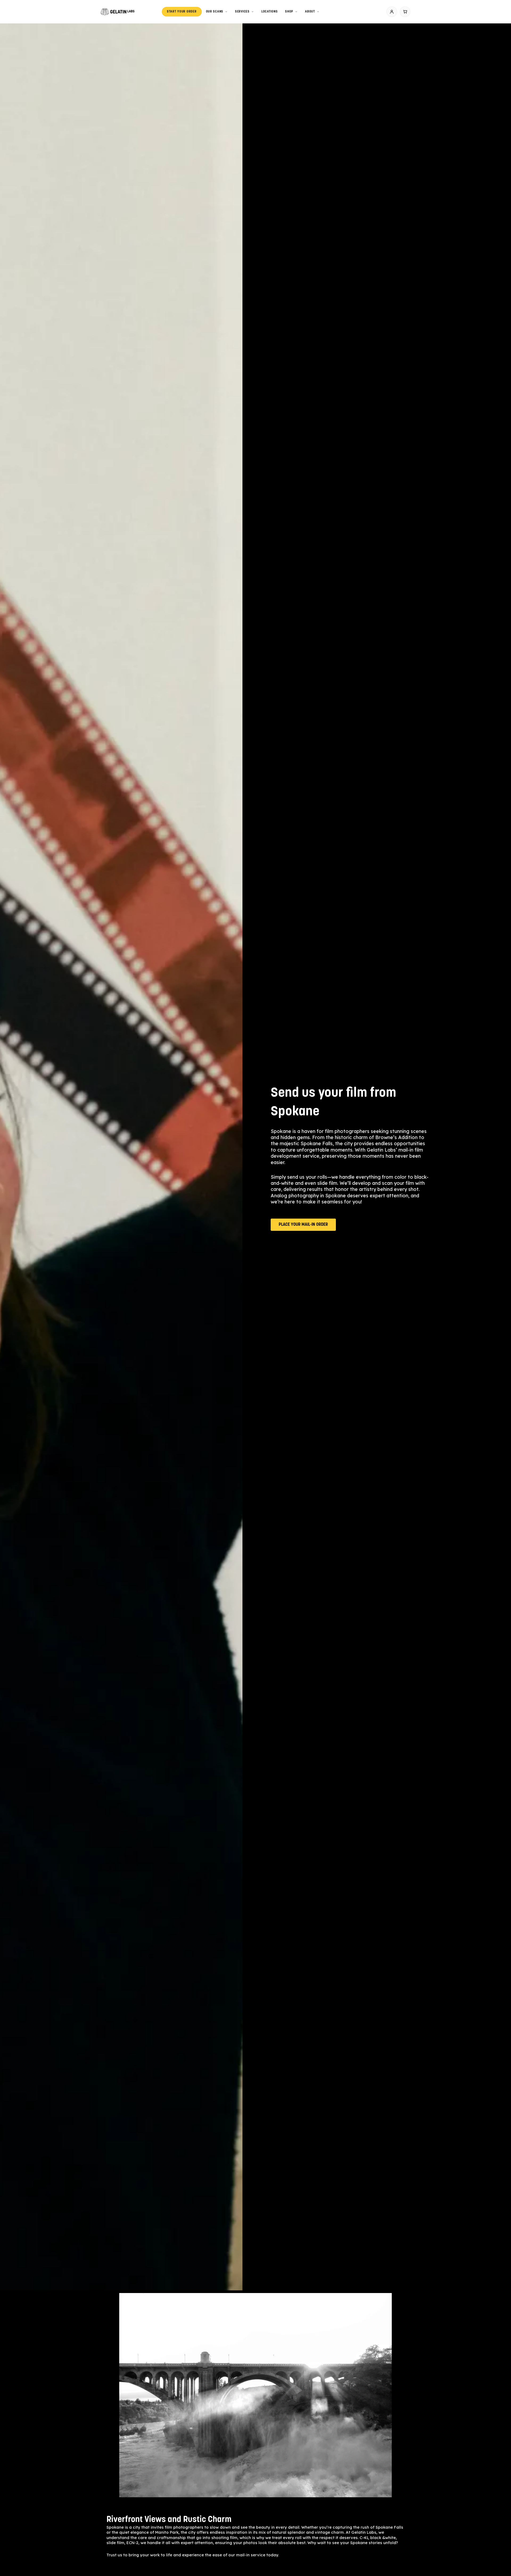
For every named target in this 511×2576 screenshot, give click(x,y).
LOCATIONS (269, 12)
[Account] (392, 12)
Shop (289, 12)
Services (242, 12)
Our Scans (215, 12)
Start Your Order (182, 12)
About (310, 12)
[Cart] (405, 12)
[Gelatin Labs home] (118, 12)
